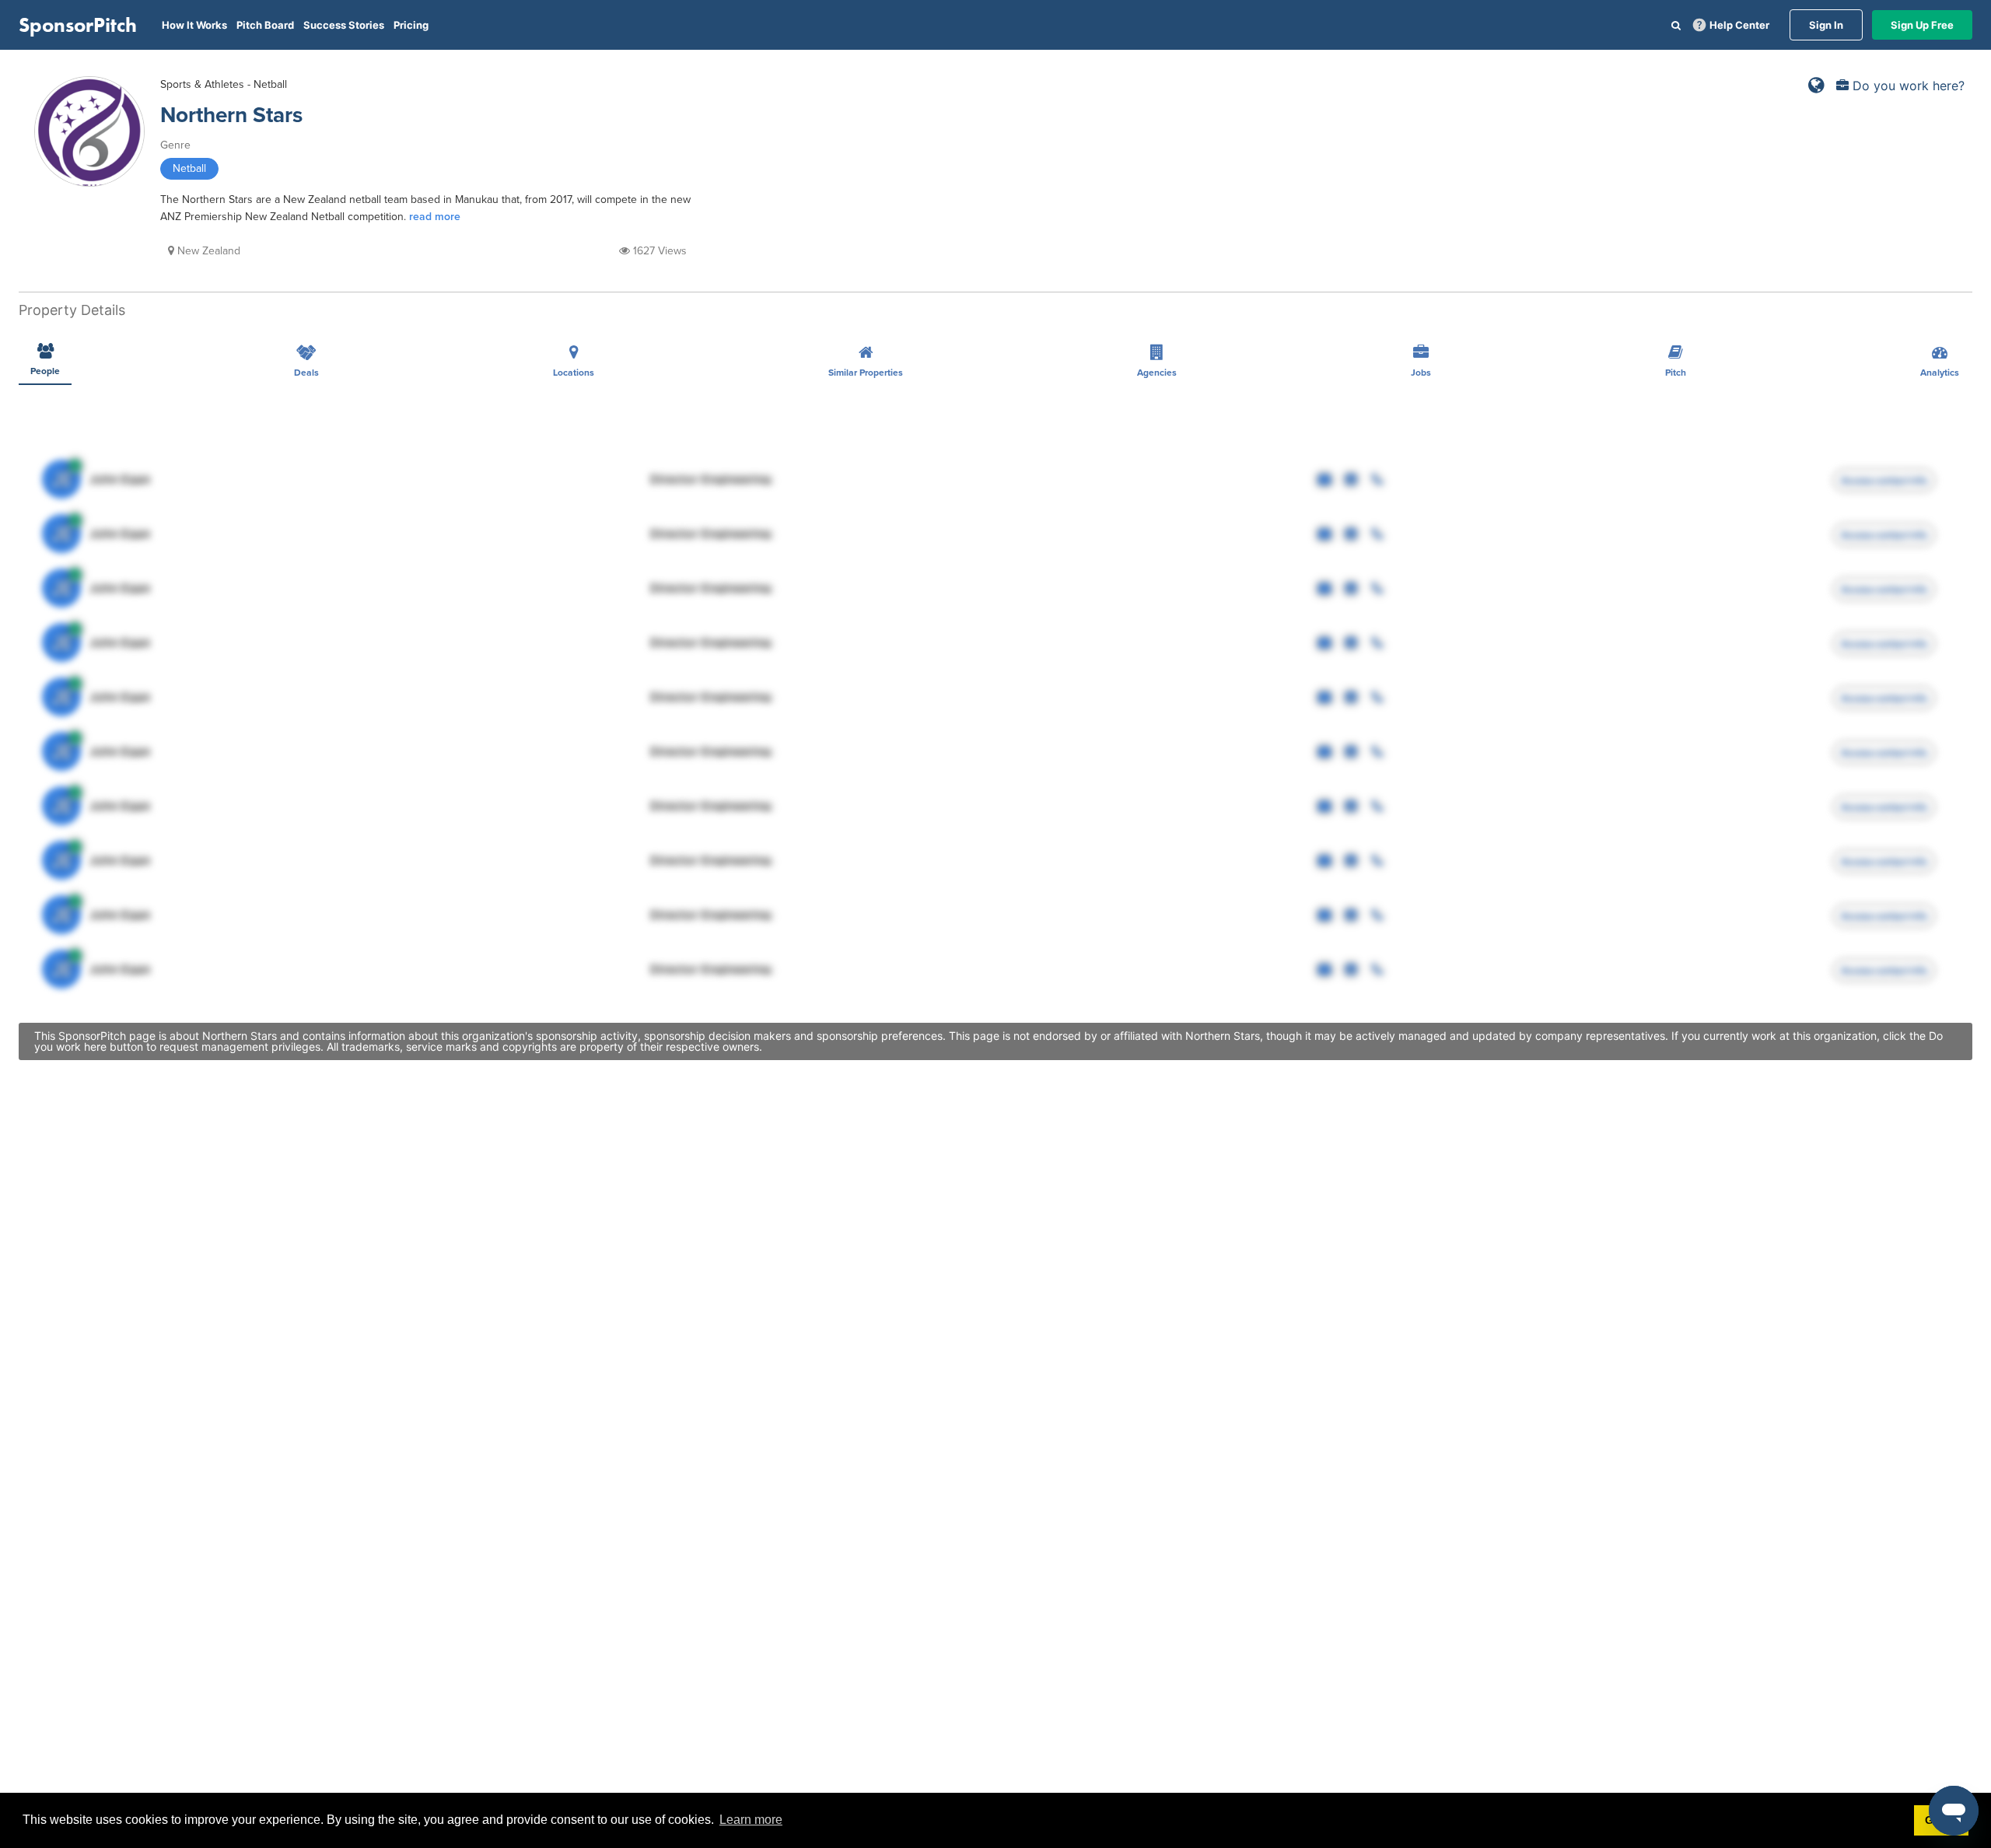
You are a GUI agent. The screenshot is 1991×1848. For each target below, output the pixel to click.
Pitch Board (265, 25)
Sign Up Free (1922, 25)
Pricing (411, 25)
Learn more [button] (751, 1820)
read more (435, 217)
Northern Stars (231, 115)
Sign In (1826, 25)
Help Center (1739, 25)
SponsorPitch (78, 25)
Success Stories (344, 25)
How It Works (194, 25)
